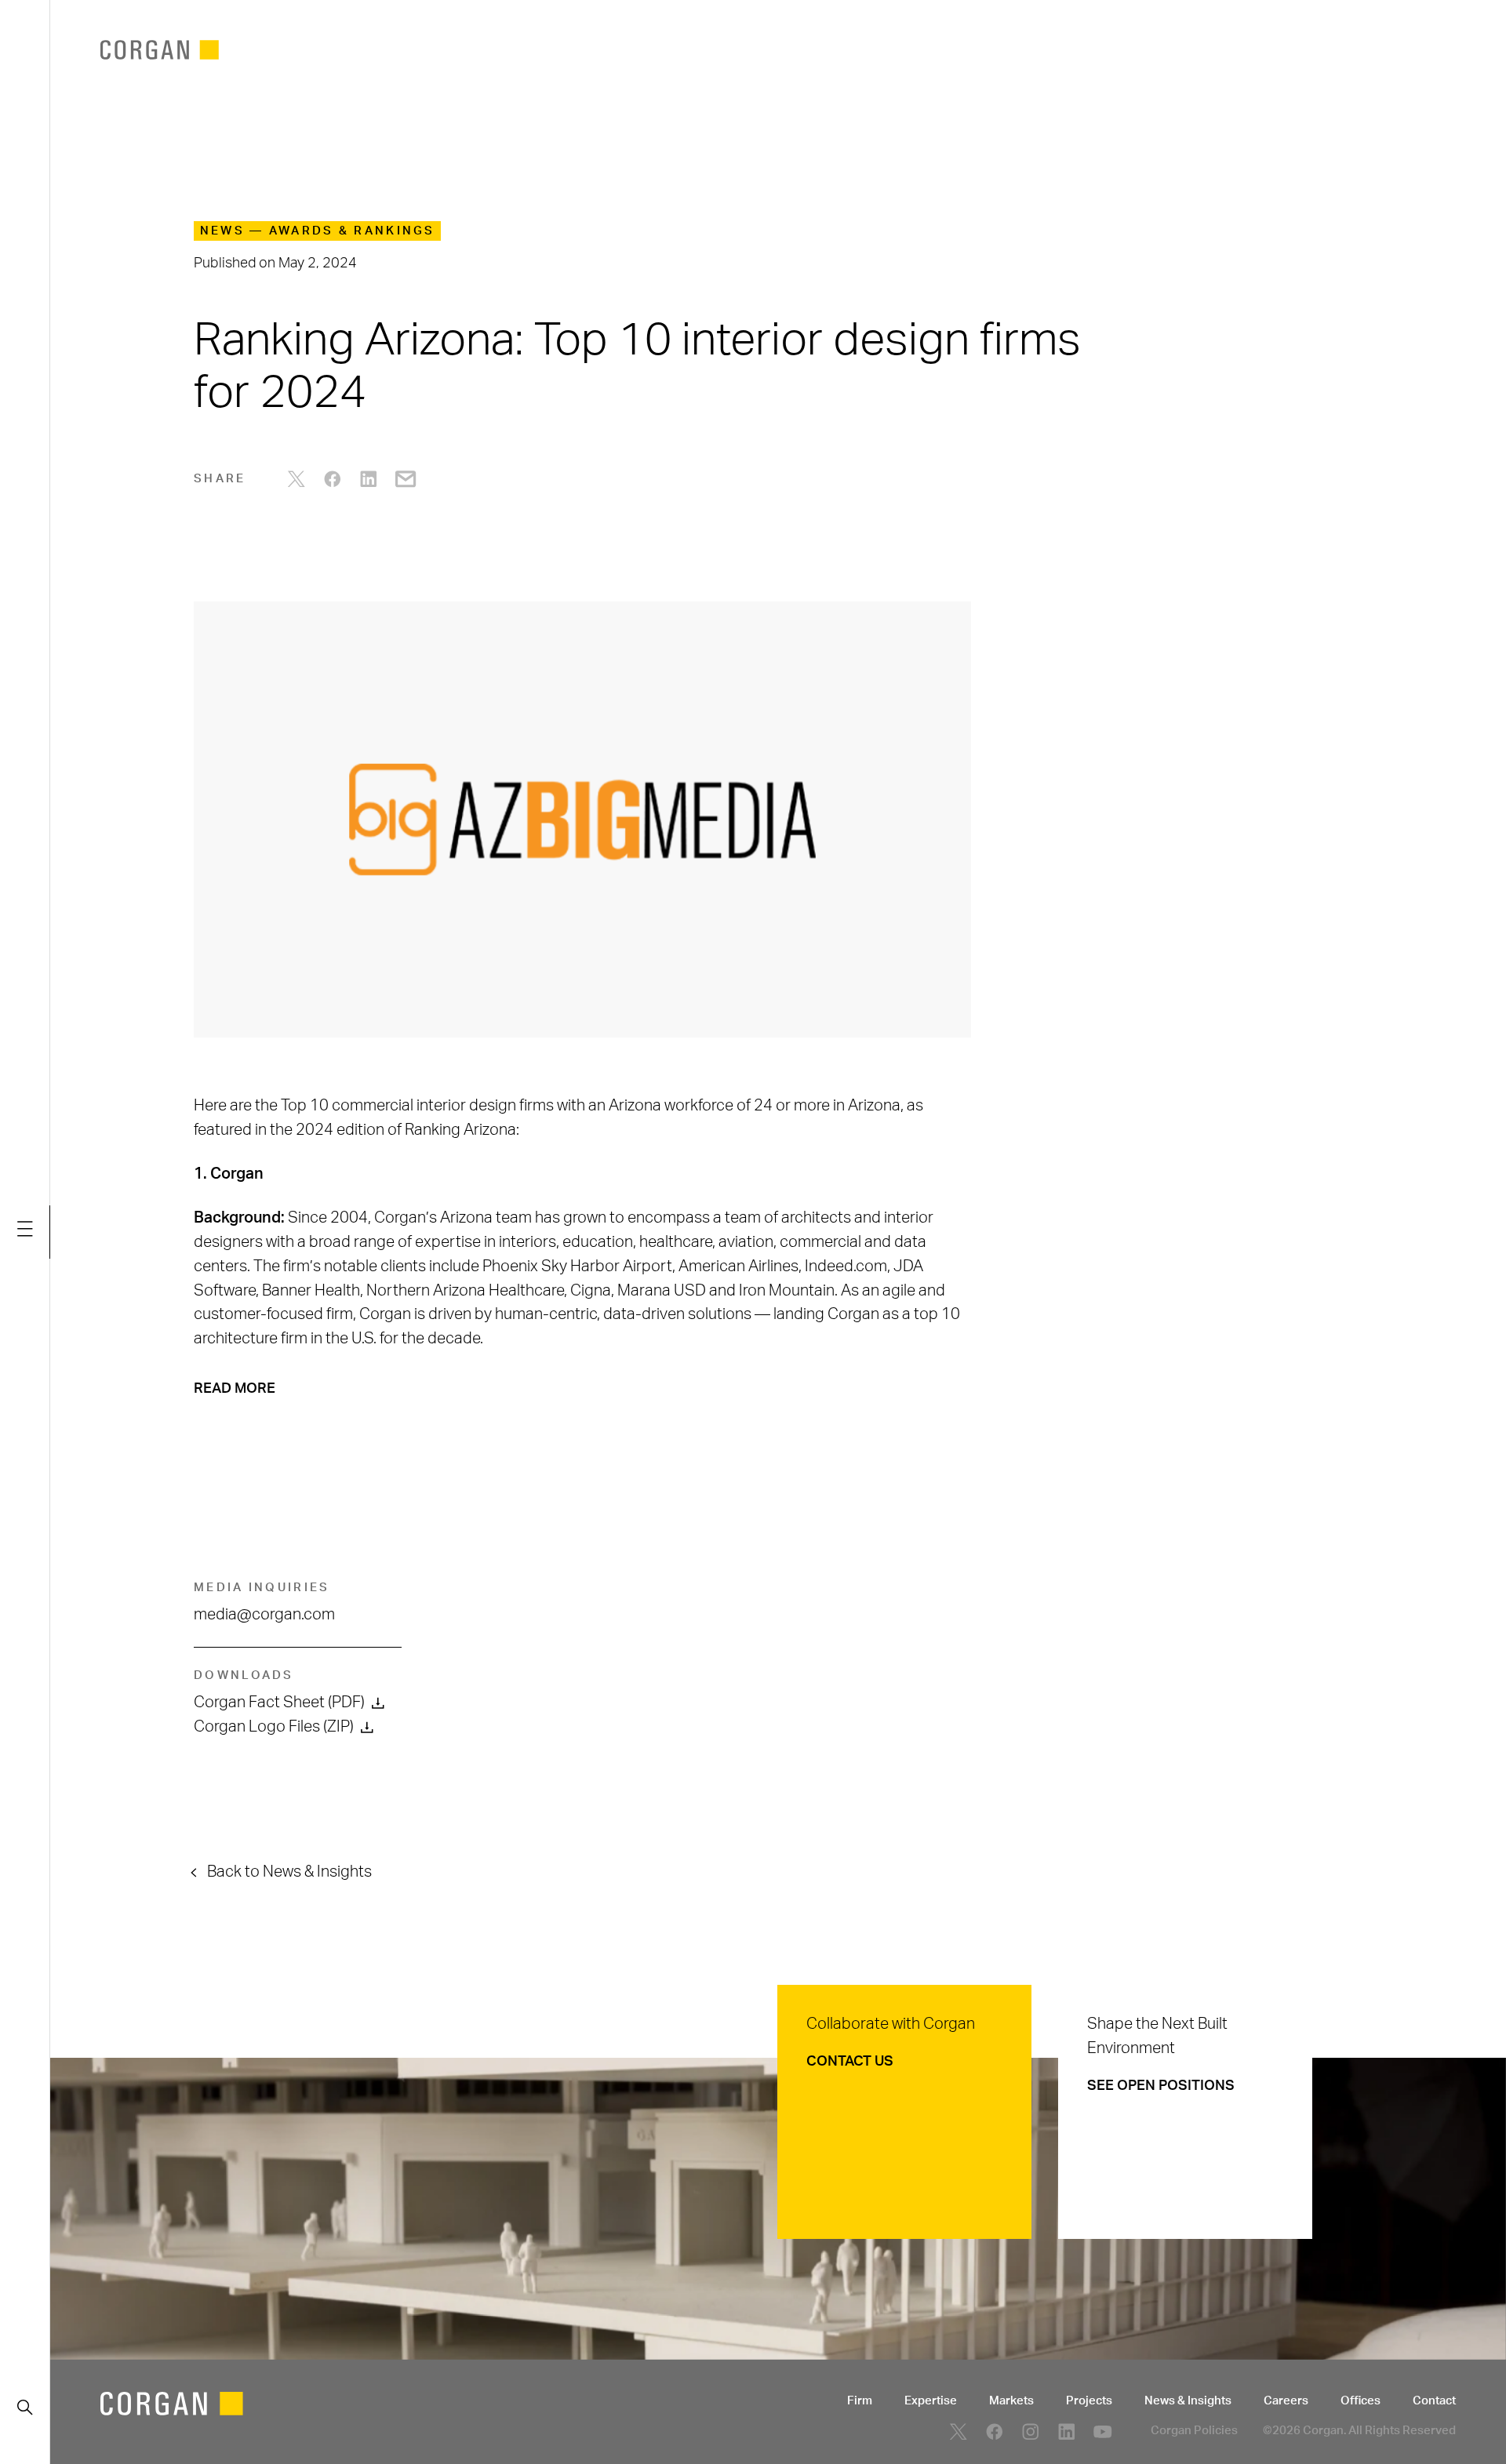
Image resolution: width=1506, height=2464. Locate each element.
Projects (1089, 2401)
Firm (860, 2401)
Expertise (931, 2401)
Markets (1011, 2401)
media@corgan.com (264, 1615)
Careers (1286, 2401)
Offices (1360, 2401)
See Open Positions (1161, 2086)
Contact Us (850, 2061)
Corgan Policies (1194, 2431)
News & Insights (1188, 2401)
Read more (235, 1388)
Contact (1434, 2401)
